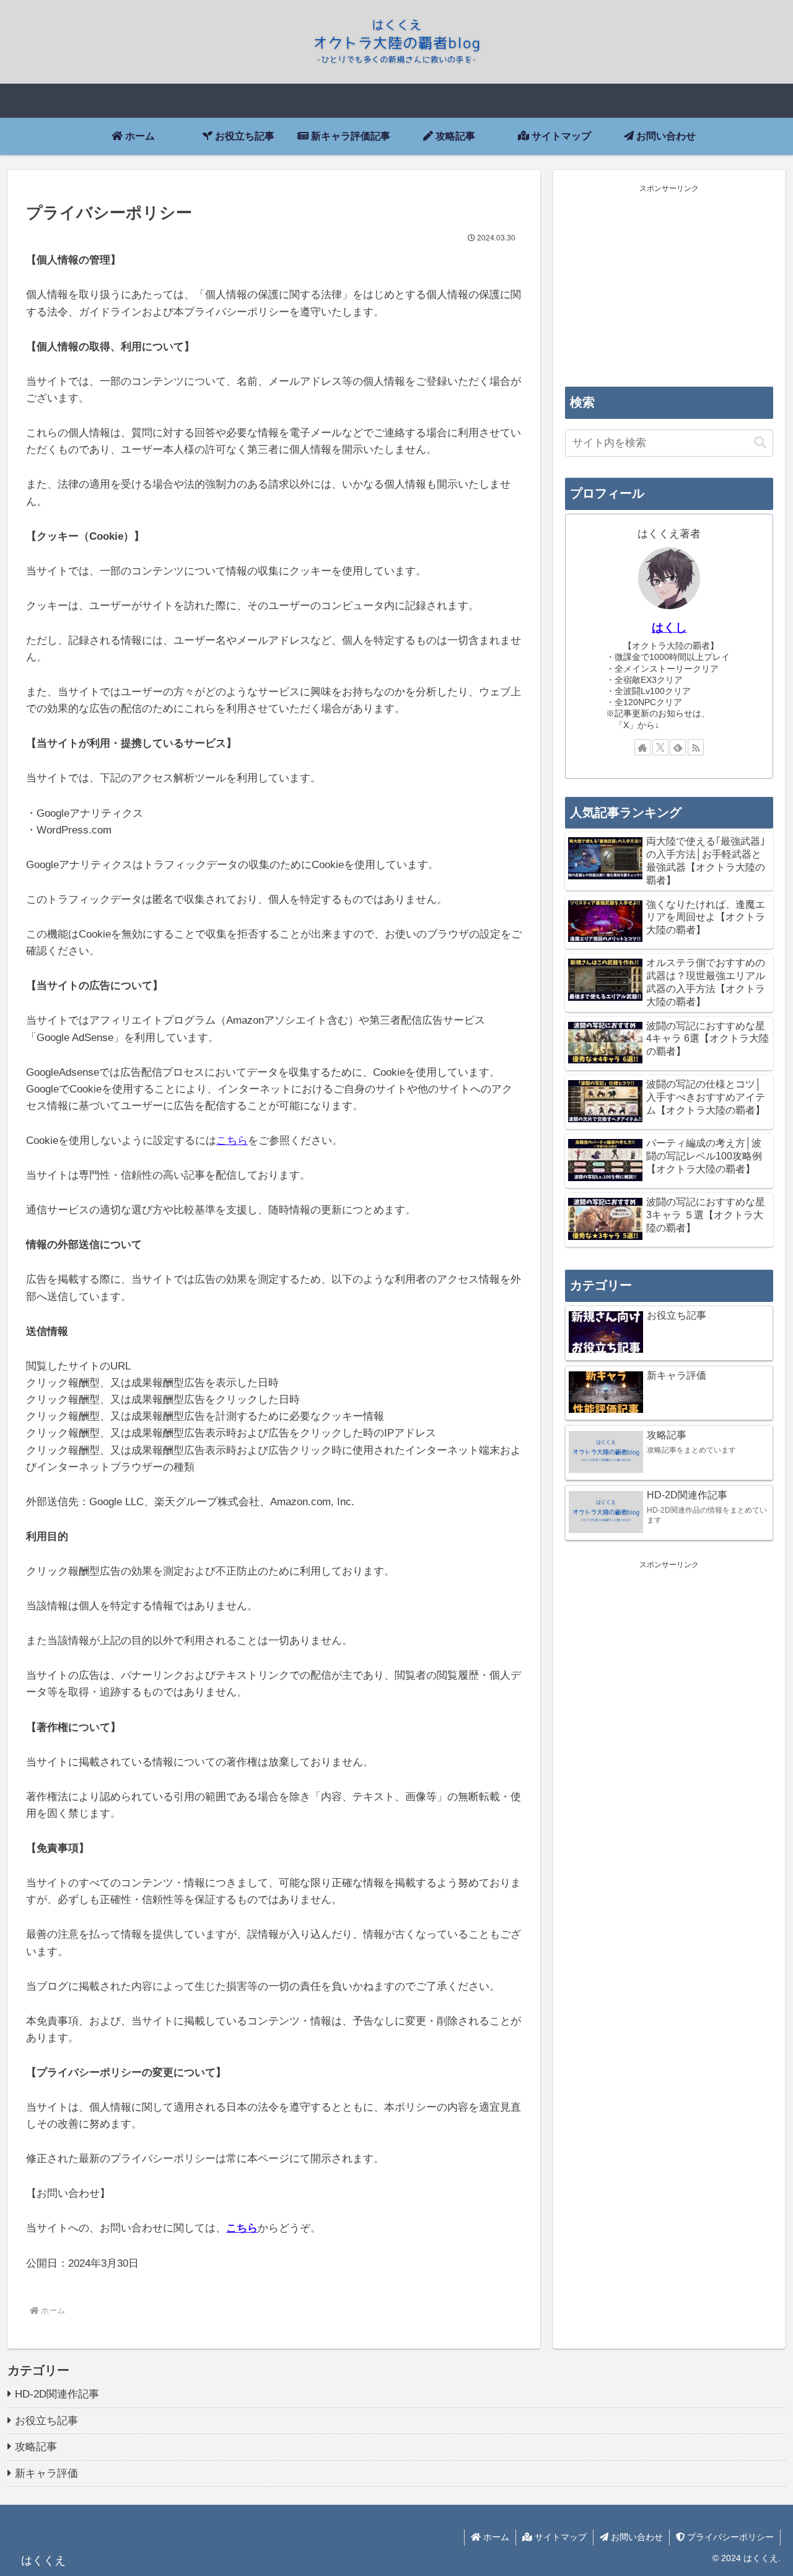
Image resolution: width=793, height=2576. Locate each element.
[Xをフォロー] (660, 747)
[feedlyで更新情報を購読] (678, 747)
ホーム (495, 2537)
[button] (760, 443)
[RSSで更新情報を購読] (696, 747)
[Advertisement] (669, 283)
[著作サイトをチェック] (642, 747)
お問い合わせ (636, 2537)
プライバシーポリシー (729, 2537)
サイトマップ (559, 2537)
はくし (669, 627)
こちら (232, 1141)
